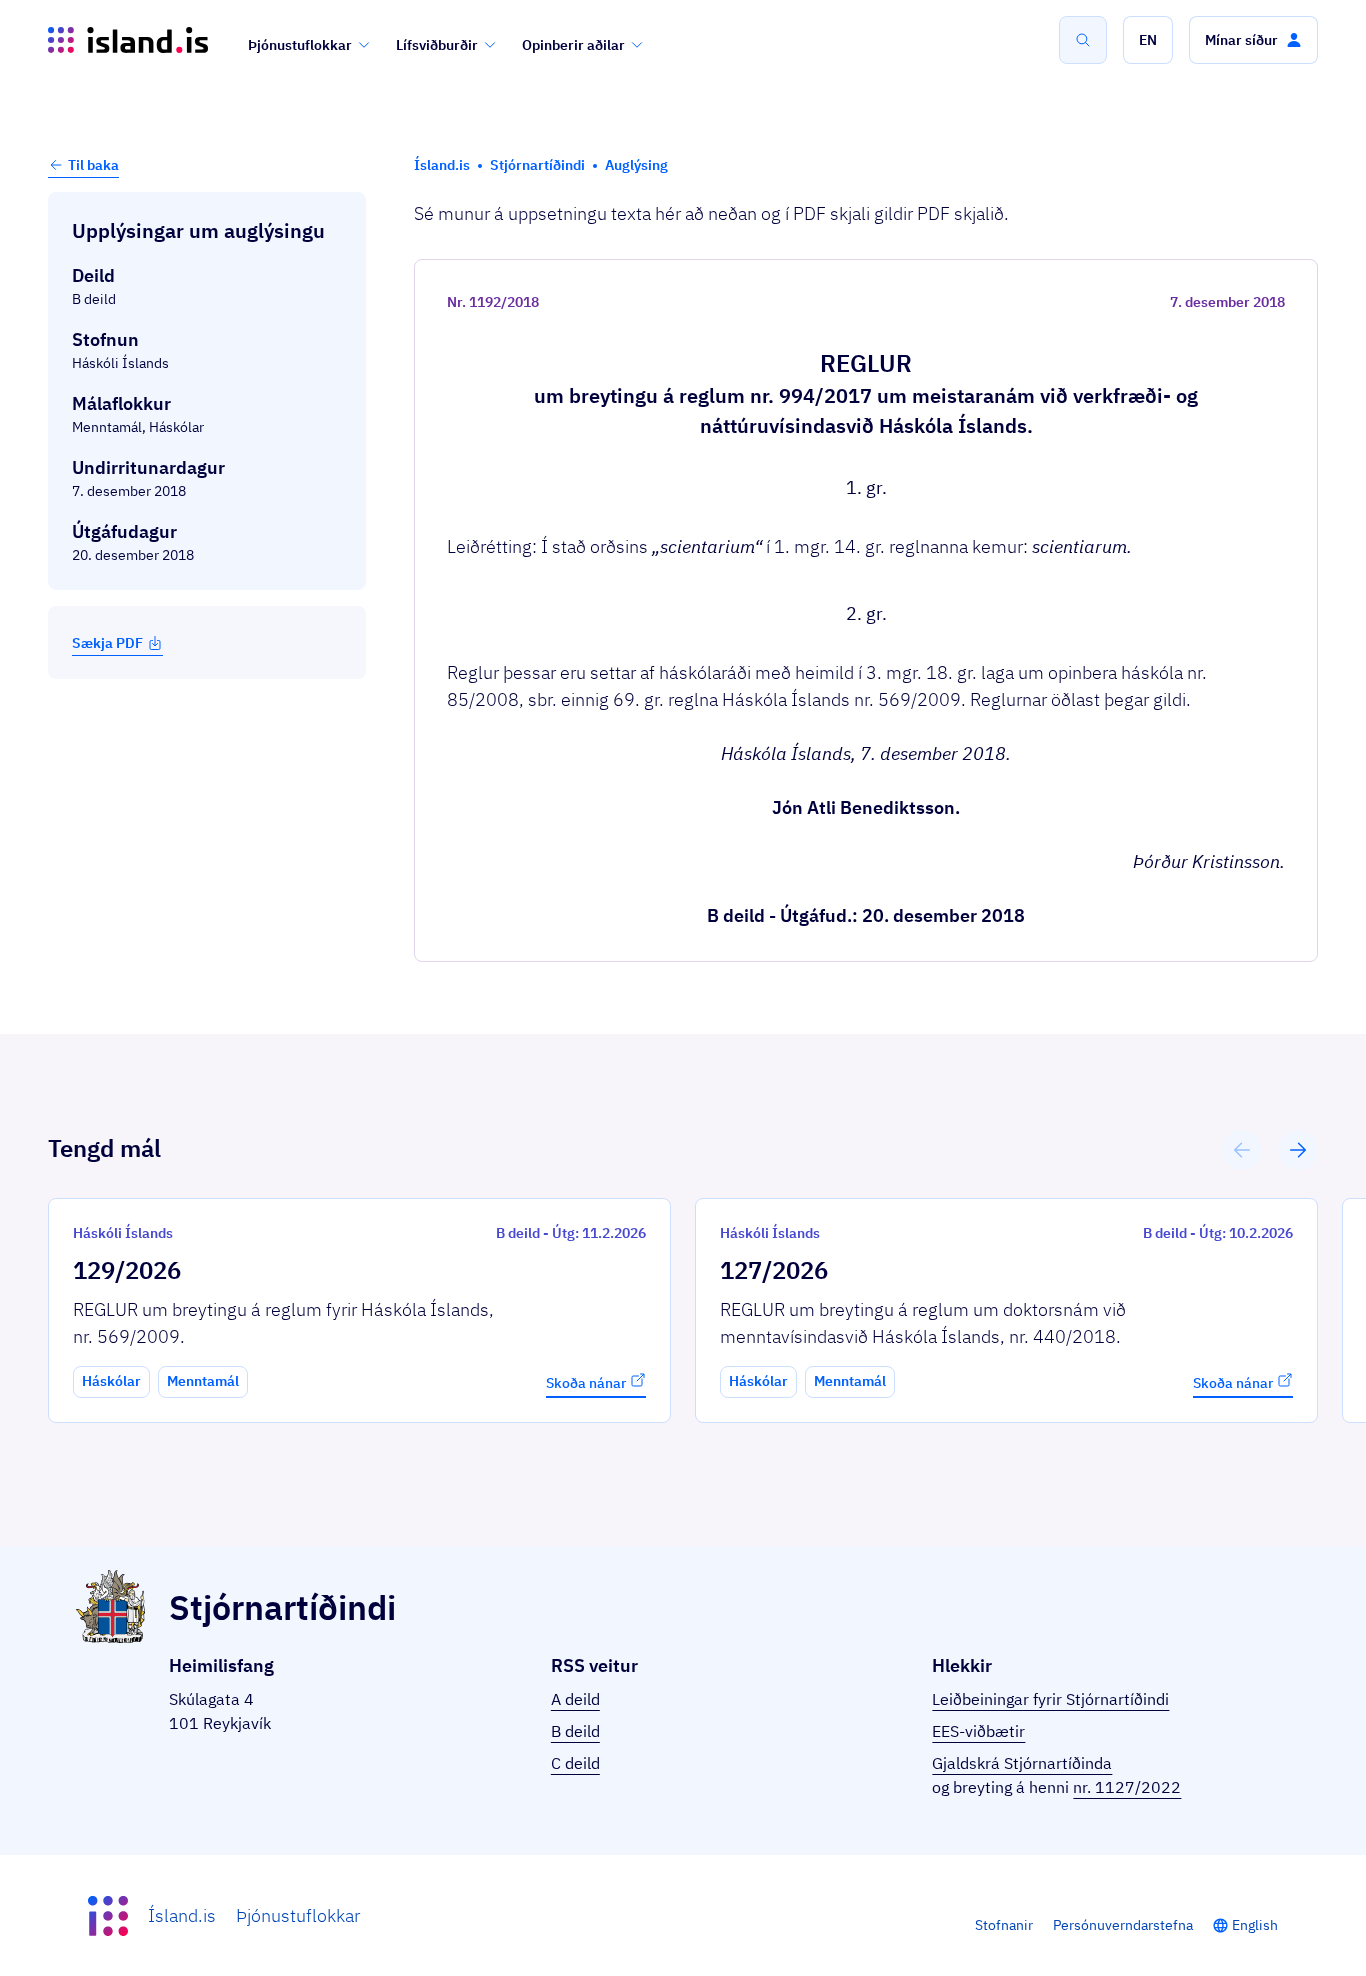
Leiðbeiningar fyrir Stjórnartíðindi (1050, 1699)
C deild (575, 1763)
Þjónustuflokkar (300, 45)
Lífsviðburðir (437, 45)
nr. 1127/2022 (1127, 1787)
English (1255, 1925)
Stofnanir (1004, 1925)
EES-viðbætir (978, 1731)
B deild (575, 1731)
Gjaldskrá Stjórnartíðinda (1022, 1763)
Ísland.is (182, 1915)
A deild (575, 1699)
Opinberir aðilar (573, 45)
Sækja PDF (107, 643)
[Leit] (1083, 40)
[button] (1148, 40)
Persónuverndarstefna (1123, 1925)
